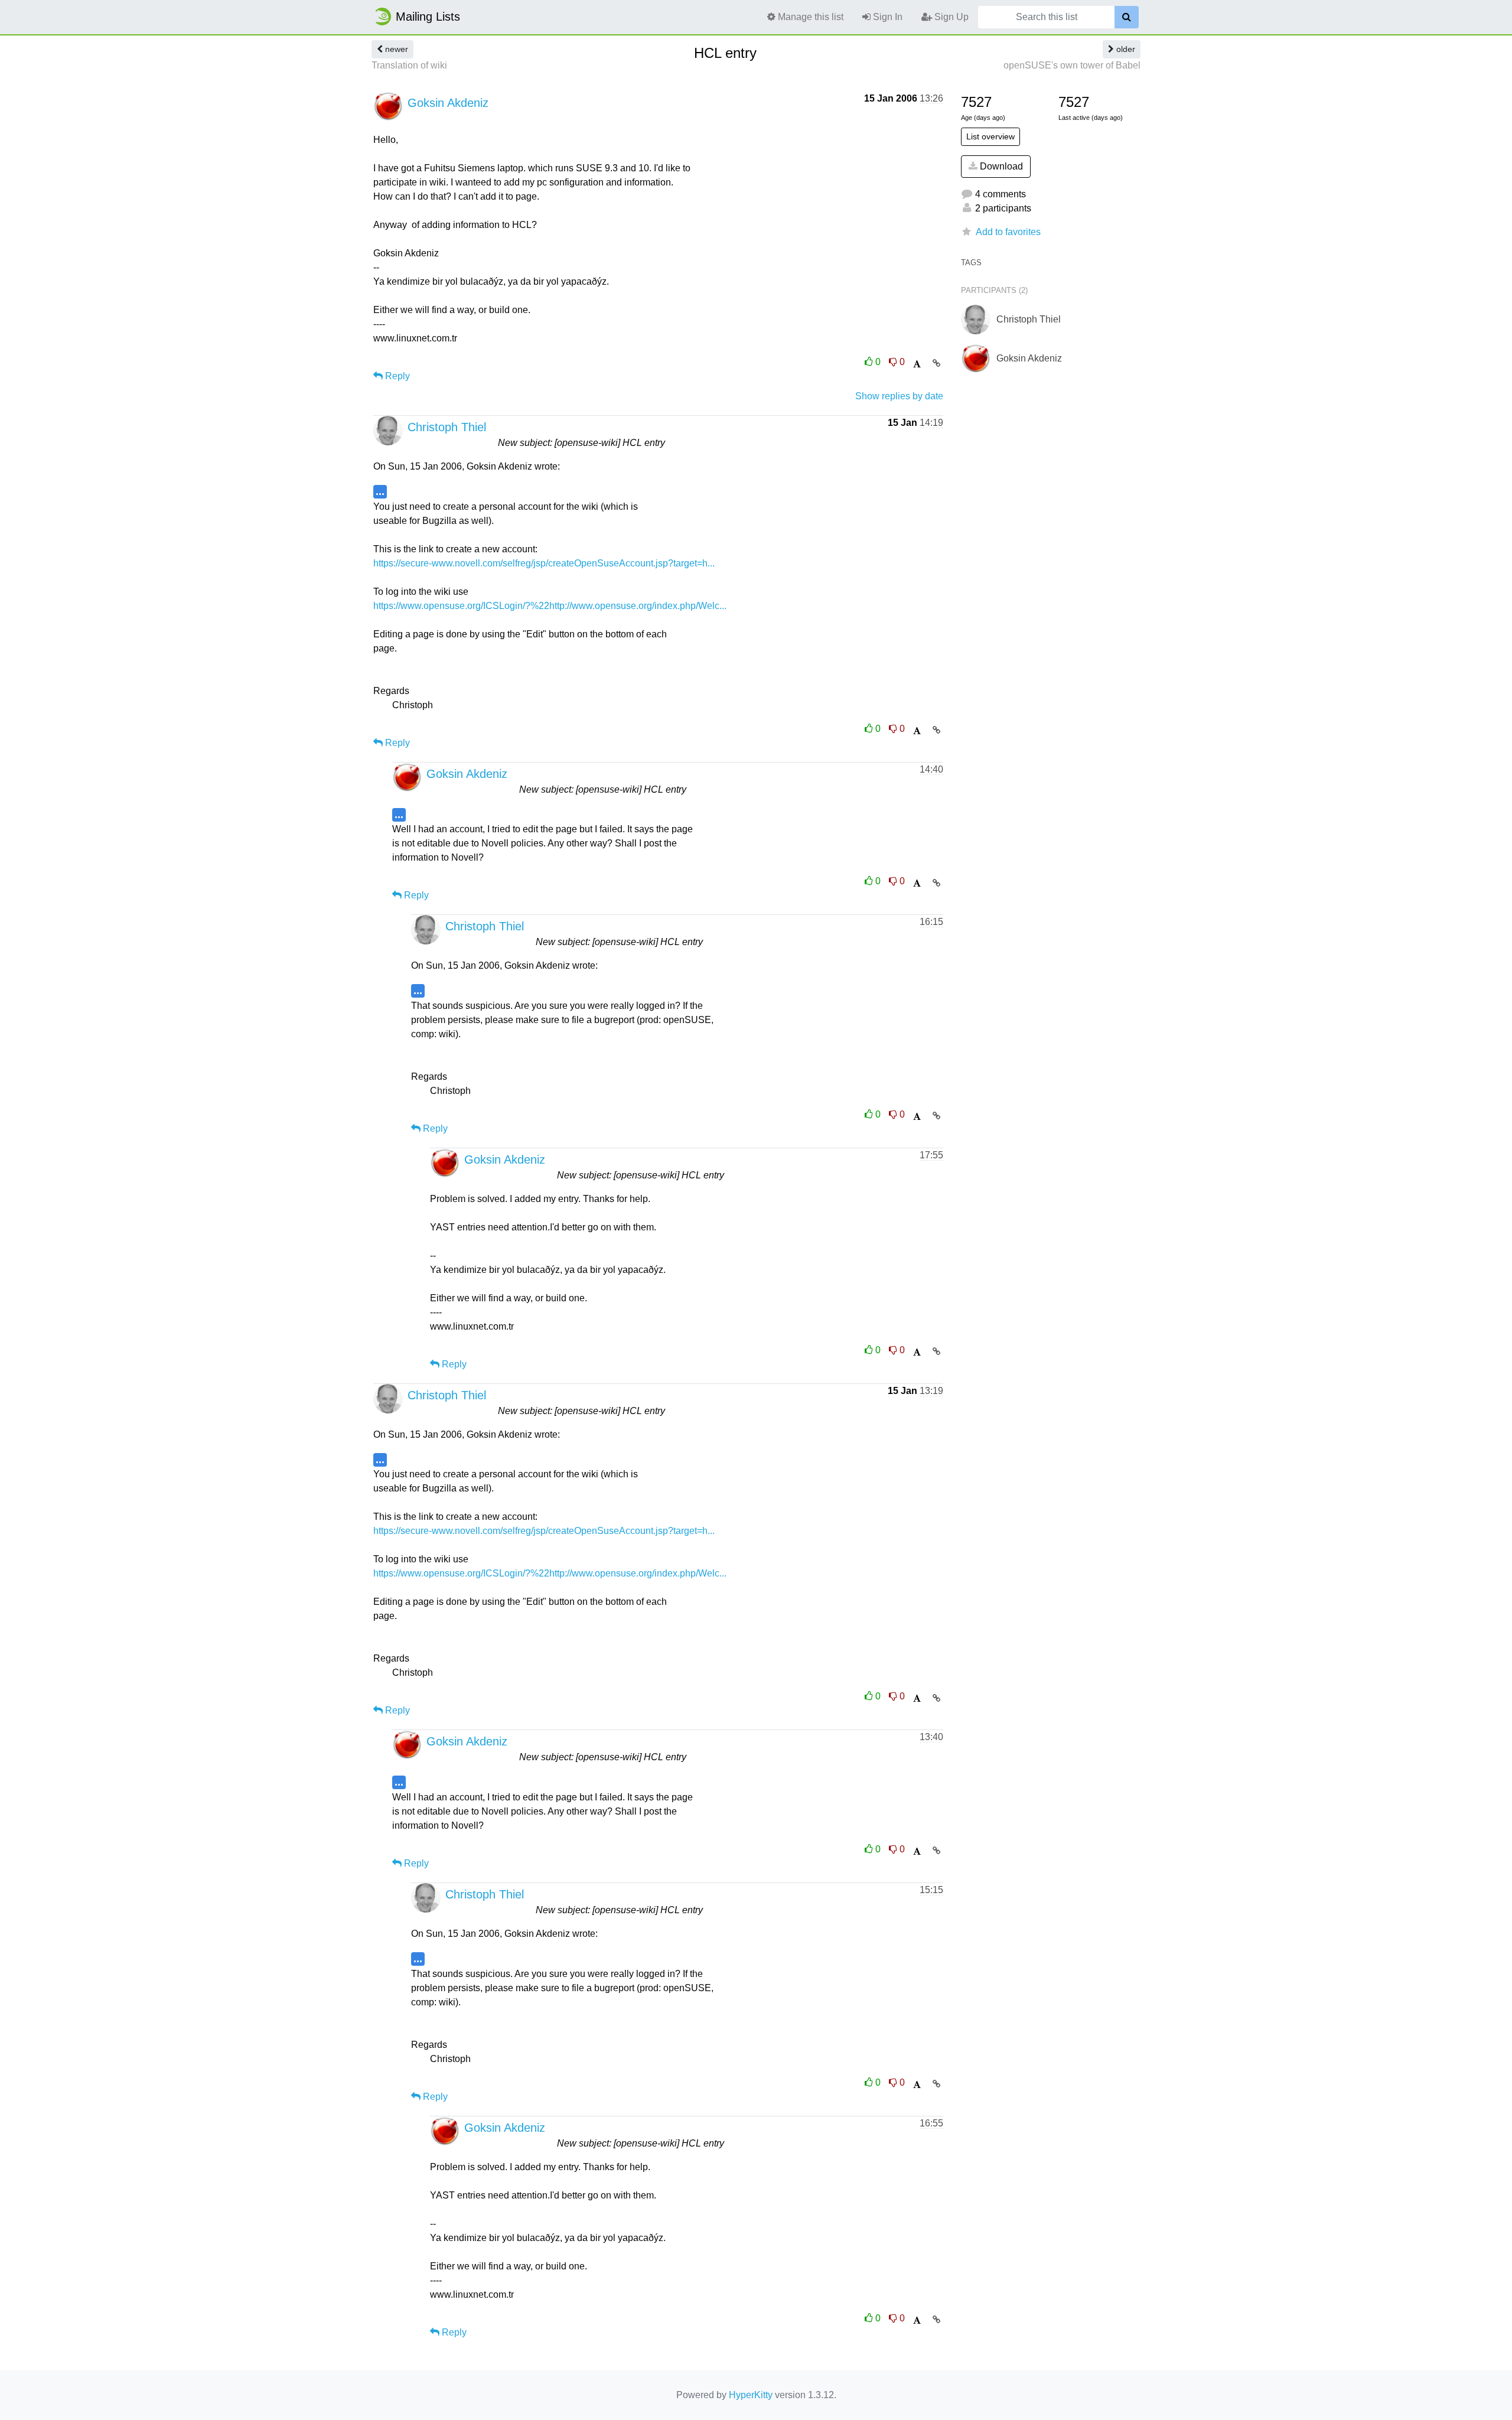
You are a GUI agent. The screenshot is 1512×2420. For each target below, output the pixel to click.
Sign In (887, 17)
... (380, 491)
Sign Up (950, 17)
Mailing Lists (428, 17)
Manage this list (809, 17)
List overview (990, 136)
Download (1000, 166)
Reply (396, 376)
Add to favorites (1008, 232)
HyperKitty (751, 2395)
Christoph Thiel (447, 427)
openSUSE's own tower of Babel (1072, 65)
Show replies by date (899, 396)
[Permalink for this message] (936, 363)
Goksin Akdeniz (448, 103)
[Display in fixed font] (917, 364)
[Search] (1127, 17)
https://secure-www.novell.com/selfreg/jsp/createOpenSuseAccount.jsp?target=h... (544, 563)
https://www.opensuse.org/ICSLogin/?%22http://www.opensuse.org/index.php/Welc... (550, 606)
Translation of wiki (409, 65)
